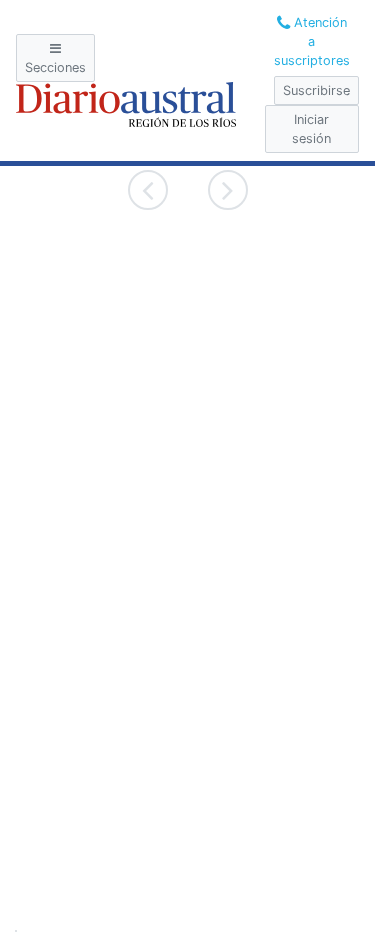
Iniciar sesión (311, 129)
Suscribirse (316, 90)
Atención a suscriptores (312, 41)
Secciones (55, 67)
